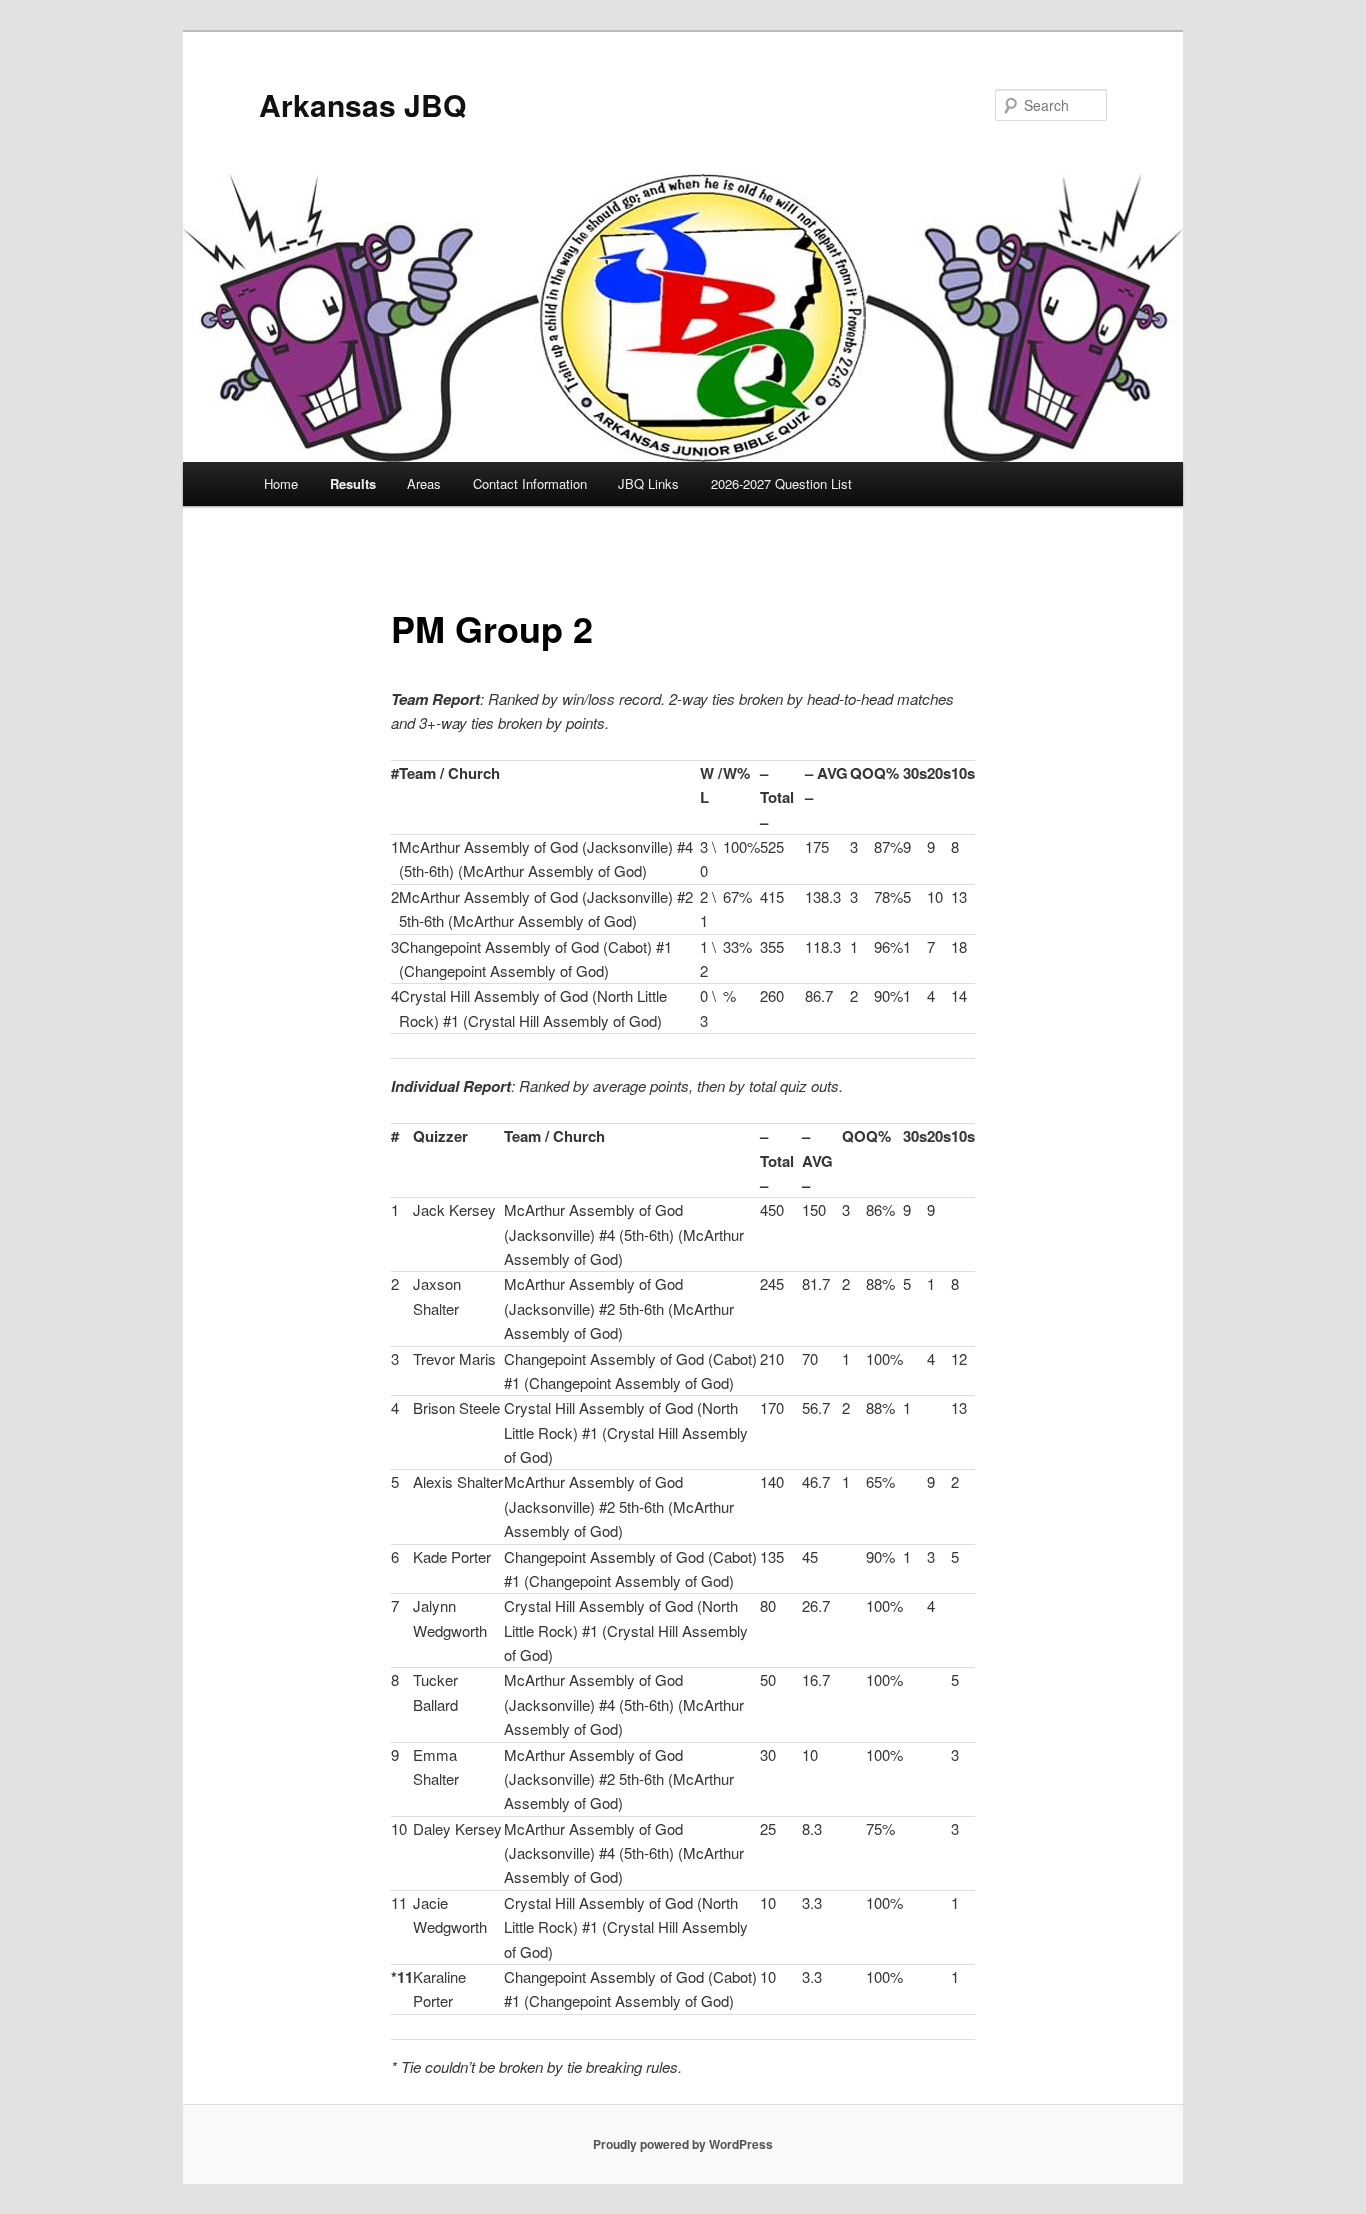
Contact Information (530, 483)
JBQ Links (648, 483)
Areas (424, 483)
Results (353, 483)
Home (281, 483)
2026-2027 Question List (781, 483)
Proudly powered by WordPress (683, 2144)
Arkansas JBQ (362, 104)
